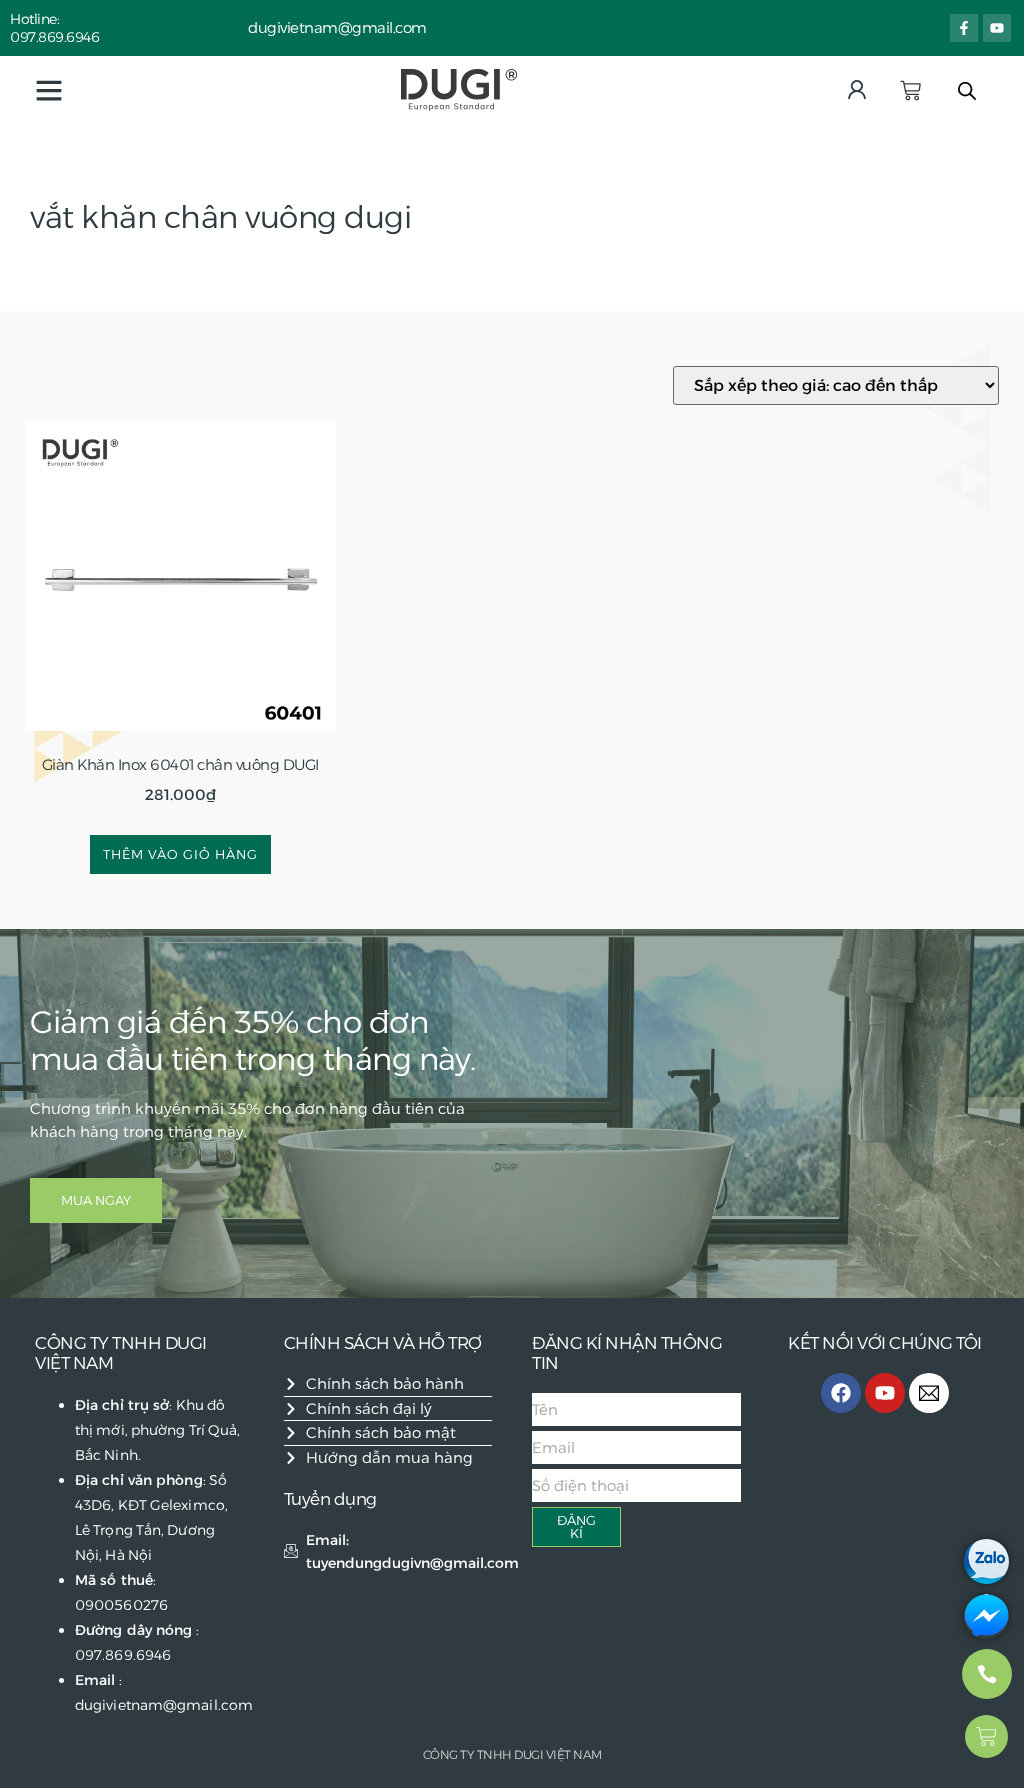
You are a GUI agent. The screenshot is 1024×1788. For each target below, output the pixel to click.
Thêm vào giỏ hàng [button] (180, 854)
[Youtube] (997, 28)
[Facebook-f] (964, 28)
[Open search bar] (967, 90)
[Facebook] (841, 1393)
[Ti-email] (929, 1393)
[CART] (910, 90)
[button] (49, 90)
